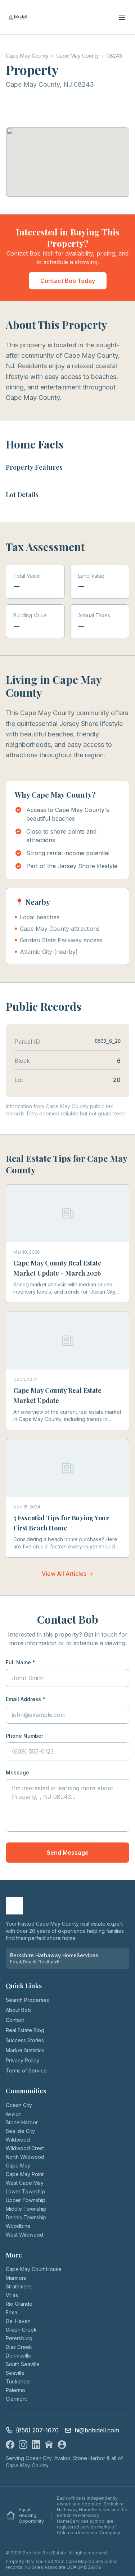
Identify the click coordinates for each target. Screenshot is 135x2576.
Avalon (14, 2114)
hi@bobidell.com (97, 2430)
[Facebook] (10, 2445)
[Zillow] (49, 2445)
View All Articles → (67, 1574)
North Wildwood (25, 2157)
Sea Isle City (20, 2131)
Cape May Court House (34, 2269)
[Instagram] (23, 2445)
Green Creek (21, 2330)
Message (17, 1772)
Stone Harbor (22, 2122)
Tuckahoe (18, 2381)
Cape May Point (25, 2174)
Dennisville (19, 2356)
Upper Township (26, 2200)
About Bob (18, 2010)
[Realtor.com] (62, 2445)
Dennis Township (26, 2217)
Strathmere (19, 2286)
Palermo (15, 2390)
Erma (12, 2312)
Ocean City (19, 2105)
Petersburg (19, 2338)
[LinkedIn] (36, 2445)
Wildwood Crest (25, 2148)
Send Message (68, 1853)
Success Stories (25, 2040)
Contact (15, 2020)
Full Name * (21, 1662)
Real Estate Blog (25, 2030)
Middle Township (26, 2209)
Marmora (16, 2278)
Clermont (16, 2399)
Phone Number (24, 1736)
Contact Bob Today (68, 281)
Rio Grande (19, 2304)
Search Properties (27, 2000)
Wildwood (18, 2140)
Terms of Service (26, 2070)
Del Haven (18, 2321)
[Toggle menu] (122, 17)
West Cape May (25, 2183)
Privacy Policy (22, 2060)
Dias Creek (19, 2347)
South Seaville (23, 2364)
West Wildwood (24, 2235)
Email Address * (26, 1699)
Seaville (15, 2373)
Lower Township (25, 2191)
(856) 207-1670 (37, 2430)
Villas (12, 2295)
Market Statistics (25, 2050)
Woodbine (18, 2226)
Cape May (18, 2166)
